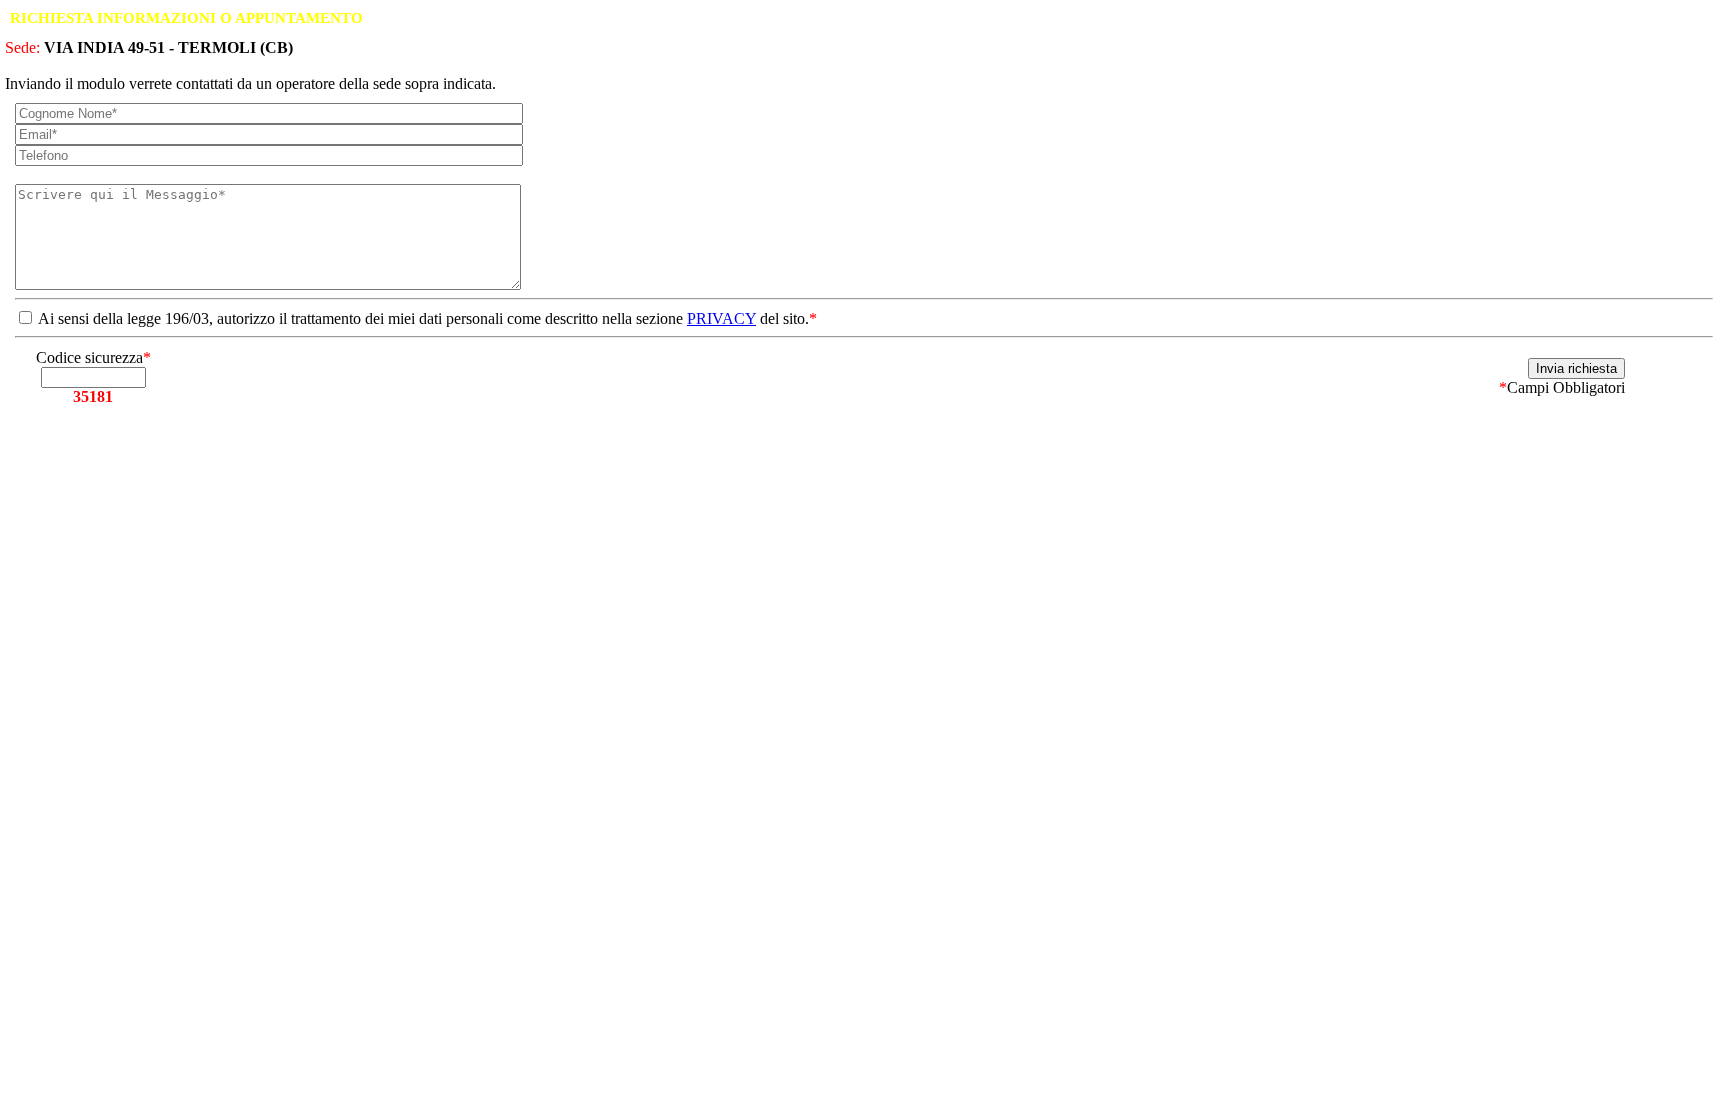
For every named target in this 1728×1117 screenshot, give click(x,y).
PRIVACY (721, 318)
